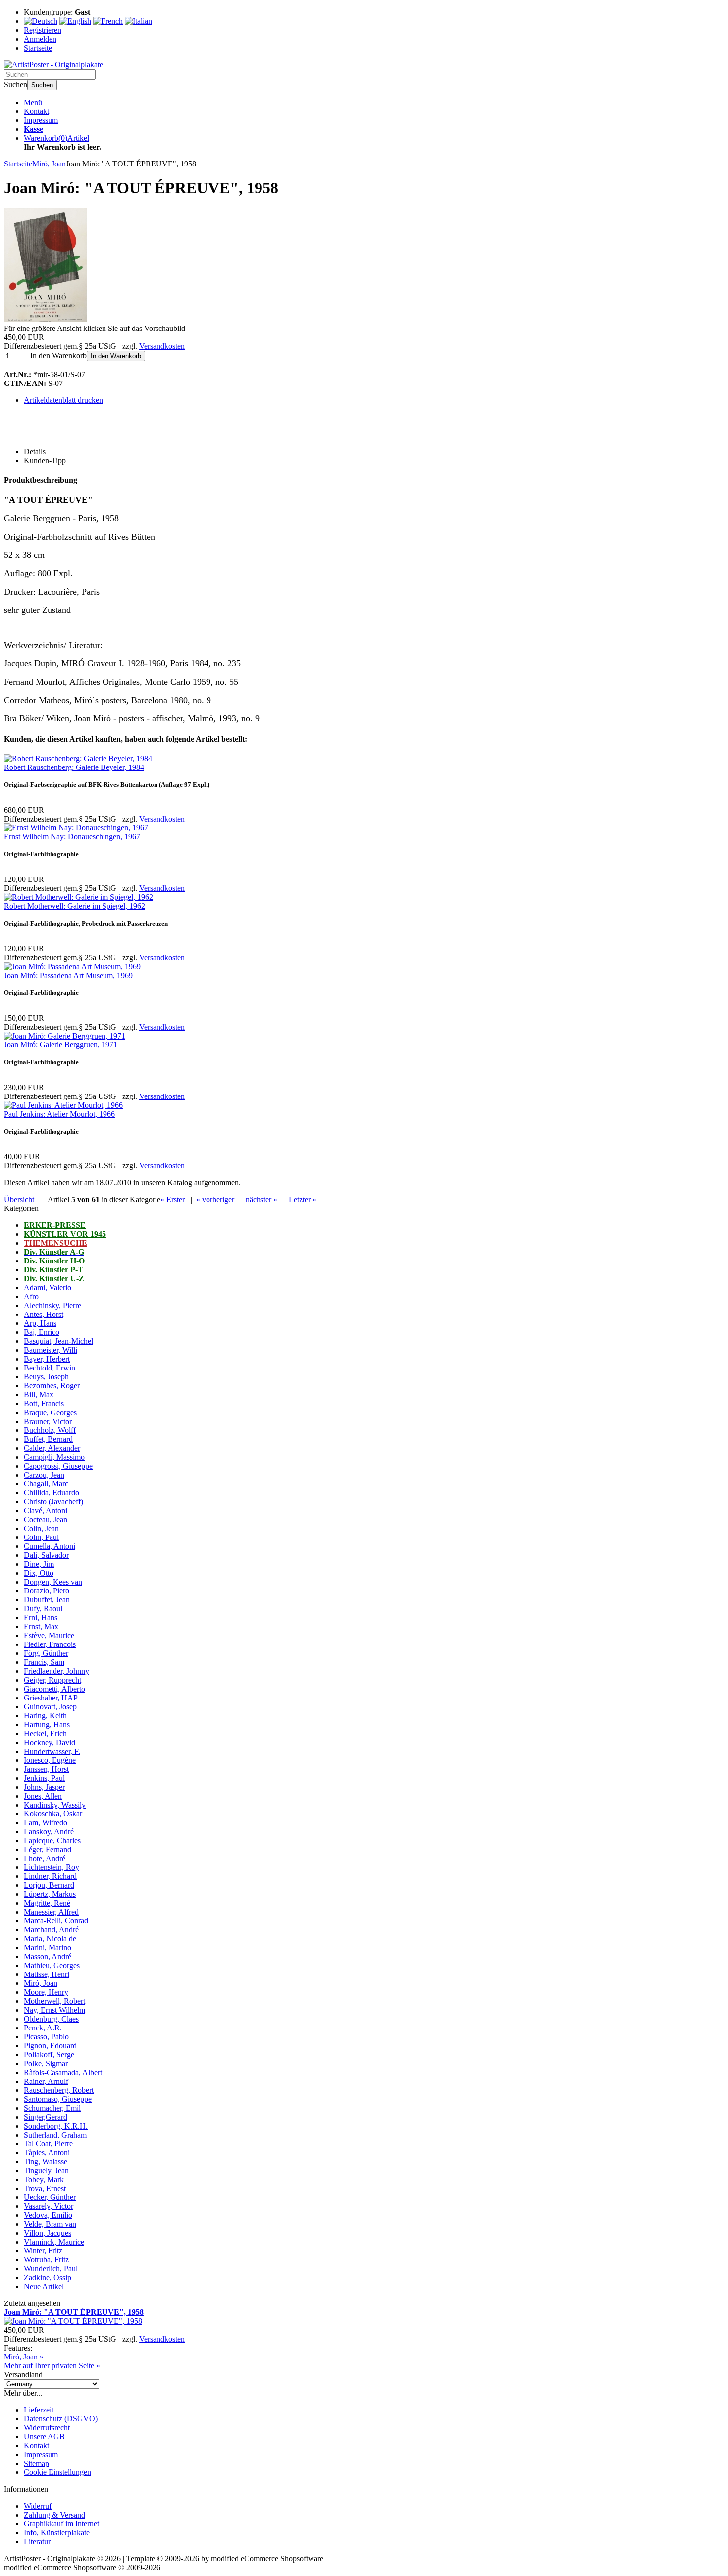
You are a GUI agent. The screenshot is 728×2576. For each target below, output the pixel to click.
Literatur (37, 2542)
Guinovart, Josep (50, 1707)
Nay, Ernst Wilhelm (54, 2010)
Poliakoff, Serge (49, 2055)
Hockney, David (50, 1742)
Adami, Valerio (48, 1288)
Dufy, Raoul (43, 1609)
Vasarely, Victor (49, 2206)
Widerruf (38, 2506)
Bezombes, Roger (52, 1386)
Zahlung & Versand (54, 2515)
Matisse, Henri (47, 1974)
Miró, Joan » (24, 2357)
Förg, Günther (46, 1653)
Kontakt (36, 111)
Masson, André (48, 1956)
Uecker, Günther (50, 2197)
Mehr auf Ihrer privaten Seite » (52, 2366)
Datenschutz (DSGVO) (61, 2419)
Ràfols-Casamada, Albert (63, 2072)
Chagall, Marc (46, 1484)
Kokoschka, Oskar (53, 1814)
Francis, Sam (44, 1662)
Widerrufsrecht (47, 2428)
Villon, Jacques (48, 2233)
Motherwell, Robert (54, 2001)
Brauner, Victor (48, 1421)
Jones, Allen (43, 1796)
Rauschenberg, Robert (59, 2090)
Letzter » (303, 1199)
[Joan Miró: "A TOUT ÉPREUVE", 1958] (46, 319)
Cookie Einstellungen (57, 2472)
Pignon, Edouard (50, 2046)
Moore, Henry (46, 1992)
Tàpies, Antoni (47, 2153)
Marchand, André (51, 1930)
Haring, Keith (45, 1716)
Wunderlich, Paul (51, 2269)
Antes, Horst (44, 1314)
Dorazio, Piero (47, 1591)
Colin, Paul (41, 1537)
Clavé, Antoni (46, 1510)
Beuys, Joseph (46, 1377)
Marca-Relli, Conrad (56, 1921)
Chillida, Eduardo (52, 1493)
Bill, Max (39, 1395)
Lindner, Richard (50, 1876)
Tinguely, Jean (46, 2170)
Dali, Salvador (46, 1555)
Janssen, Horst (46, 1769)
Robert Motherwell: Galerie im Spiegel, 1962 (75, 906)
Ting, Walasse (46, 2162)
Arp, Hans (40, 1323)
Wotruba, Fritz (46, 2260)
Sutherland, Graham (55, 2135)
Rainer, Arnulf (46, 2081)
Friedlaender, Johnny (56, 1671)
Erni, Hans (41, 1617)
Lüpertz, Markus (50, 1894)
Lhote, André (45, 1858)
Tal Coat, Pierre (48, 2144)
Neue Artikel (44, 2286)
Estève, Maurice (49, 1635)
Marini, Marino (48, 1947)
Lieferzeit (39, 2410)
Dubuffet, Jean (47, 1600)
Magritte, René (47, 1903)
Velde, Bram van (50, 2224)
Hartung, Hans (47, 1725)
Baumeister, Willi (51, 1350)
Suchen (42, 85)
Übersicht (19, 1199)
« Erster (173, 1199)
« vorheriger (215, 1199)
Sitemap (36, 2463)
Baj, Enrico (42, 1332)
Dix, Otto (39, 1573)
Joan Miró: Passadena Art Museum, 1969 (68, 975)
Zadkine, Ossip (48, 2277)
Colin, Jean (41, 1528)
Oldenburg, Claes (51, 2019)
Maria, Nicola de (50, 1939)
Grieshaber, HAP (51, 1698)
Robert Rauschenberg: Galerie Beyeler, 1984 (74, 767)
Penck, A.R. (43, 2028)
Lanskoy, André (49, 1832)
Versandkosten (162, 346)
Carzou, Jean (44, 1475)
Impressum (41, 120)
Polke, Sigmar (46, 2063)
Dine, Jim (39, 1564)
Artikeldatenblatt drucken (63, 400)
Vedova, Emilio (48, 2215)
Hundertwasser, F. (52, 1751)
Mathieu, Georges (52, 1965)
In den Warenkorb (116, 356)
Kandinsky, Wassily (55, 1805)
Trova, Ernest (45, 2188)
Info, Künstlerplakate (57, 2533)
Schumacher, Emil (52, 2108)
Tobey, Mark (44, 2179)
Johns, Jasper (44, 1787)
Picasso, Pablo (46, 2037)
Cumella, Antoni (50, 1546)
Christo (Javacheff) (53, 1502)
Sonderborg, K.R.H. (56, 2126)
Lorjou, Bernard (49, 1885)
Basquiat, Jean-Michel (58, 1341)
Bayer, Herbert (47, 1359)
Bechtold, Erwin (50, 1368)
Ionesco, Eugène (50, 1760)
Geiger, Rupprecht (52, 1680)
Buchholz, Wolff (50, 1430)
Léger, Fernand (48, 1849)
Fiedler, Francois (50, 1644)
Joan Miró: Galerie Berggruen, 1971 (61, 1045)
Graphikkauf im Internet (61, 2524)
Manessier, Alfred (51, 1912)
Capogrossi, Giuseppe (58, 1466)
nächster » (261, 1199)
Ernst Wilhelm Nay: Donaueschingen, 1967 (72, 837)
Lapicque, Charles (52, 1840)
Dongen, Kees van (53, 1582)
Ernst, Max (41, 1626)
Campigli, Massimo (54, 1457)
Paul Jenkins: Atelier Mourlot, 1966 (59, 1114)
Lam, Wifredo (46, 1823)
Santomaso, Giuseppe (58, 2099)
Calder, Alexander (52, 1448)
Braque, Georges (50, 1412)
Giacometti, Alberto (54, 1689)
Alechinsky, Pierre (52, 1305)
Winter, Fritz (43, 2251)
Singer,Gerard (46, 2117)
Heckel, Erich (45, 1733)
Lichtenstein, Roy (52, 1867)
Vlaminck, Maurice (54, 2242)
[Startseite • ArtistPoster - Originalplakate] (53, 65)
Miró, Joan (41, 1983)
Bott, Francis (44, 1403)
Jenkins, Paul (44, 1778)
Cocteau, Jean (46, 1519)
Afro (31, 1296)
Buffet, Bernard (48, 1439)
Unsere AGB (44, 2437)
